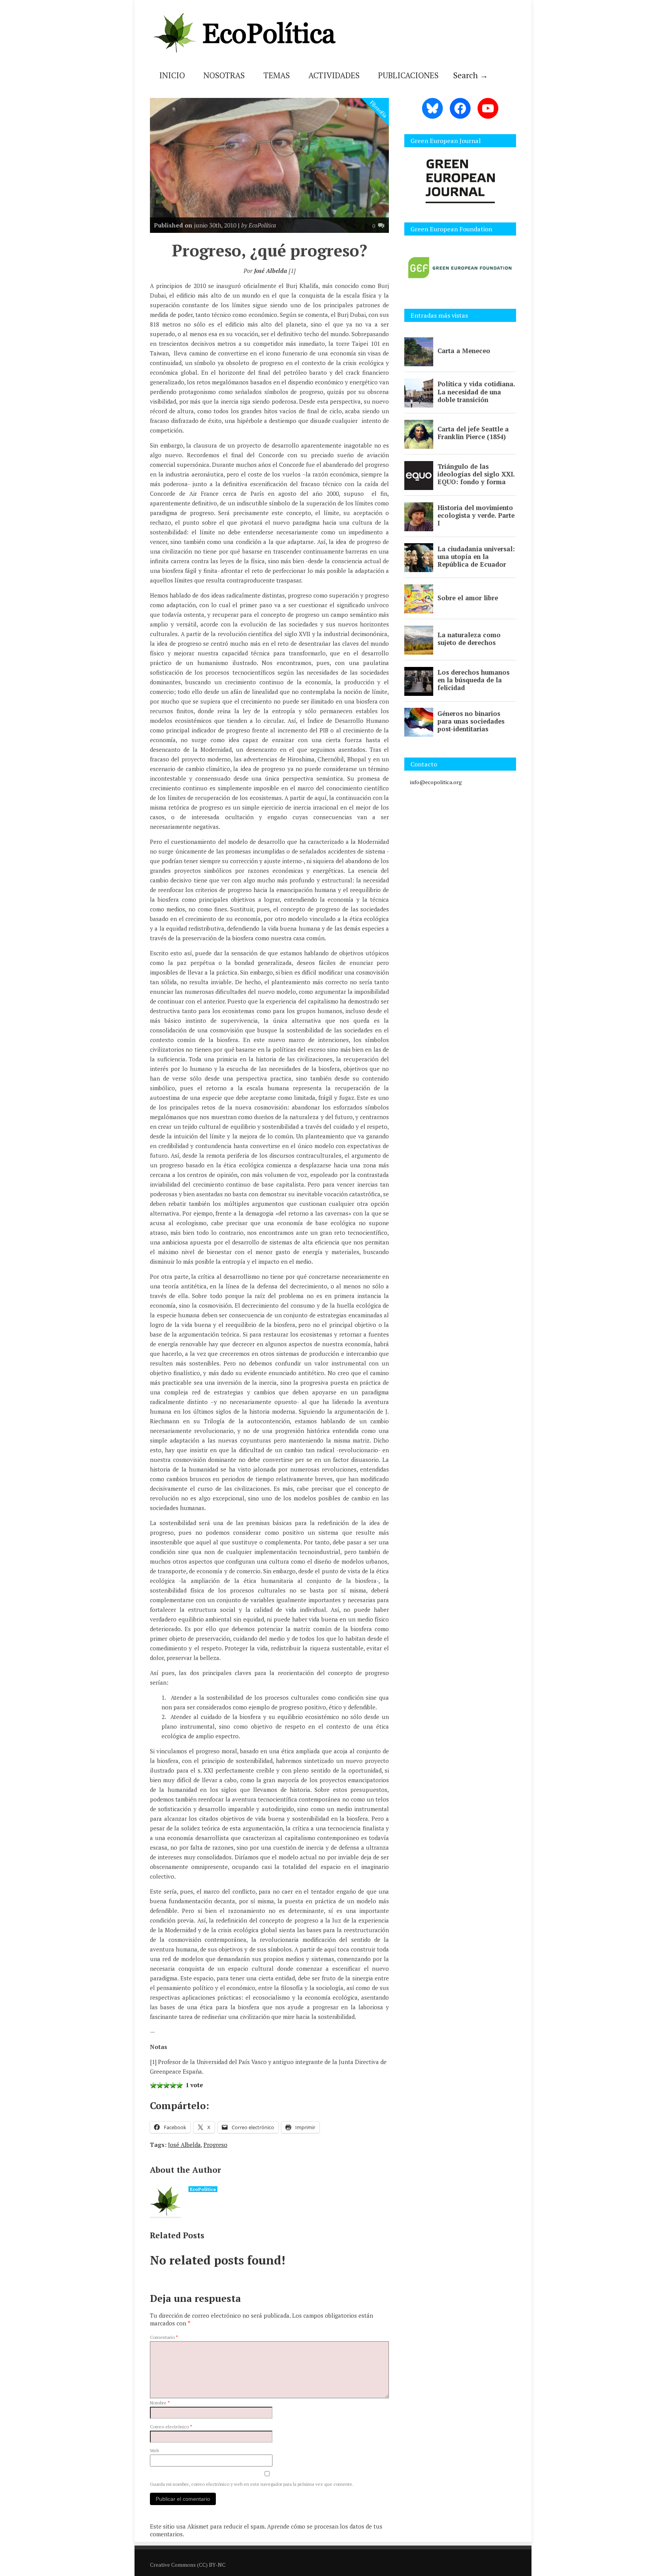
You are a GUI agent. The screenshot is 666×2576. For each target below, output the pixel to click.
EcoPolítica (203, 2189)
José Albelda (184, 2145)
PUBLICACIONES (408, 75)
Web (154, 2451)
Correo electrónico (171, 2427)
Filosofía (379, 109)
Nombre (160, 2403)
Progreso (215, 2145)
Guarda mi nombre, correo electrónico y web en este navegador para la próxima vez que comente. (252, 2484)
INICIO (172, 75)
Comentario (164, 2337)
